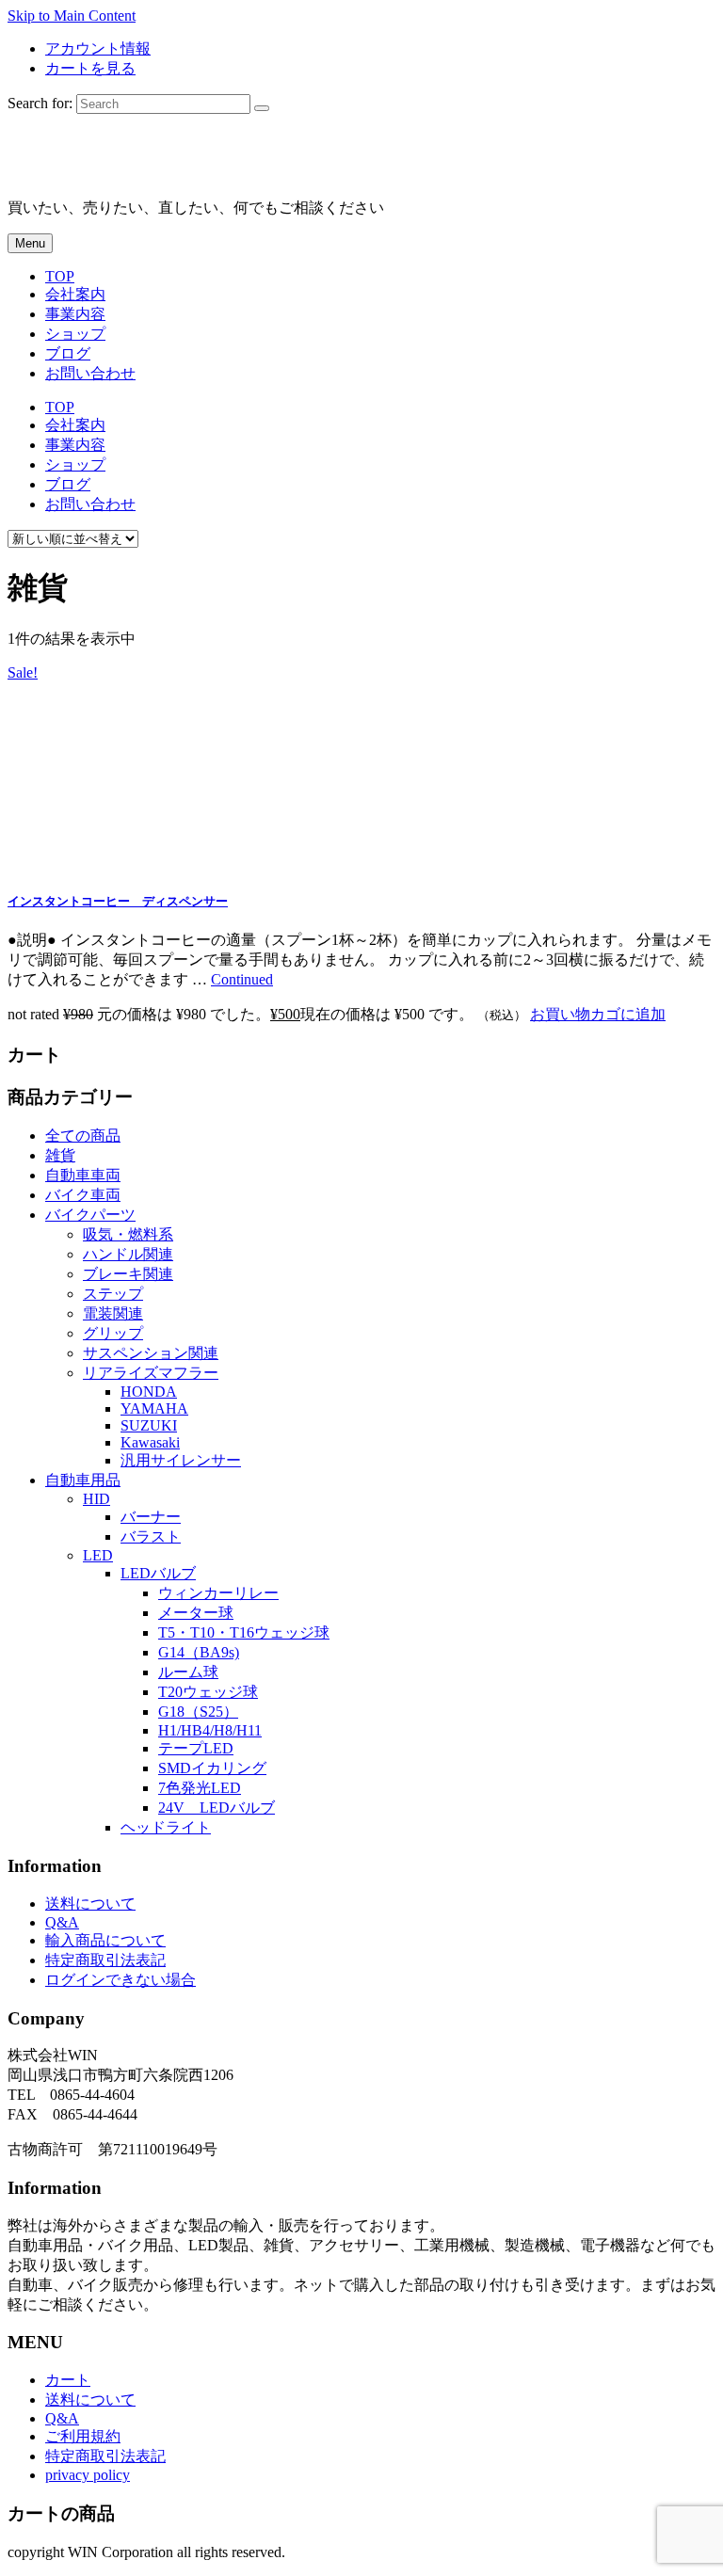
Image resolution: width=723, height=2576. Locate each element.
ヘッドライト (166, 1827)
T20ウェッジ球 (208, 1692)
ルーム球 (188, 1672)
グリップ (113, 1333)
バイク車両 (83, 1195)
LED (98, 1555)
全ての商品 (83, 1136)
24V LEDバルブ (217, 1808)
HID (96, 1499)
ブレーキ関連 (128, 1274)
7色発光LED (200, 1788)
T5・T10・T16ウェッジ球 (244, 1632)
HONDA (149, 1392)
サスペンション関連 (151, 1353)
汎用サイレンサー (181, 1460)
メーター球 (196, 1613)
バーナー (151, 1517)
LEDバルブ (158, 1573)
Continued (242, 979)
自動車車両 (83, 1175)
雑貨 (60, 1155)
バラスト (151, 1536)
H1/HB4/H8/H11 (210, 1730)
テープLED (196, 1748)
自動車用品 (83, 1480)
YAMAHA (154, 1408)
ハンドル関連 (128, 1254)
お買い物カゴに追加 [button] (598, 1014)
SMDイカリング (212, 1768)
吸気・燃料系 (128, 1234)
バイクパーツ (90, 1215)
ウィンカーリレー (218, 1593)
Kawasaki (150, 1442)
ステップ (113, 1294)
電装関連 (113, 1313)
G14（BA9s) (199, 1652)
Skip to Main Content (72, 16)
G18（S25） (198, 1712)
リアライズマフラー (151, 1373)
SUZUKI (149, 1425)
